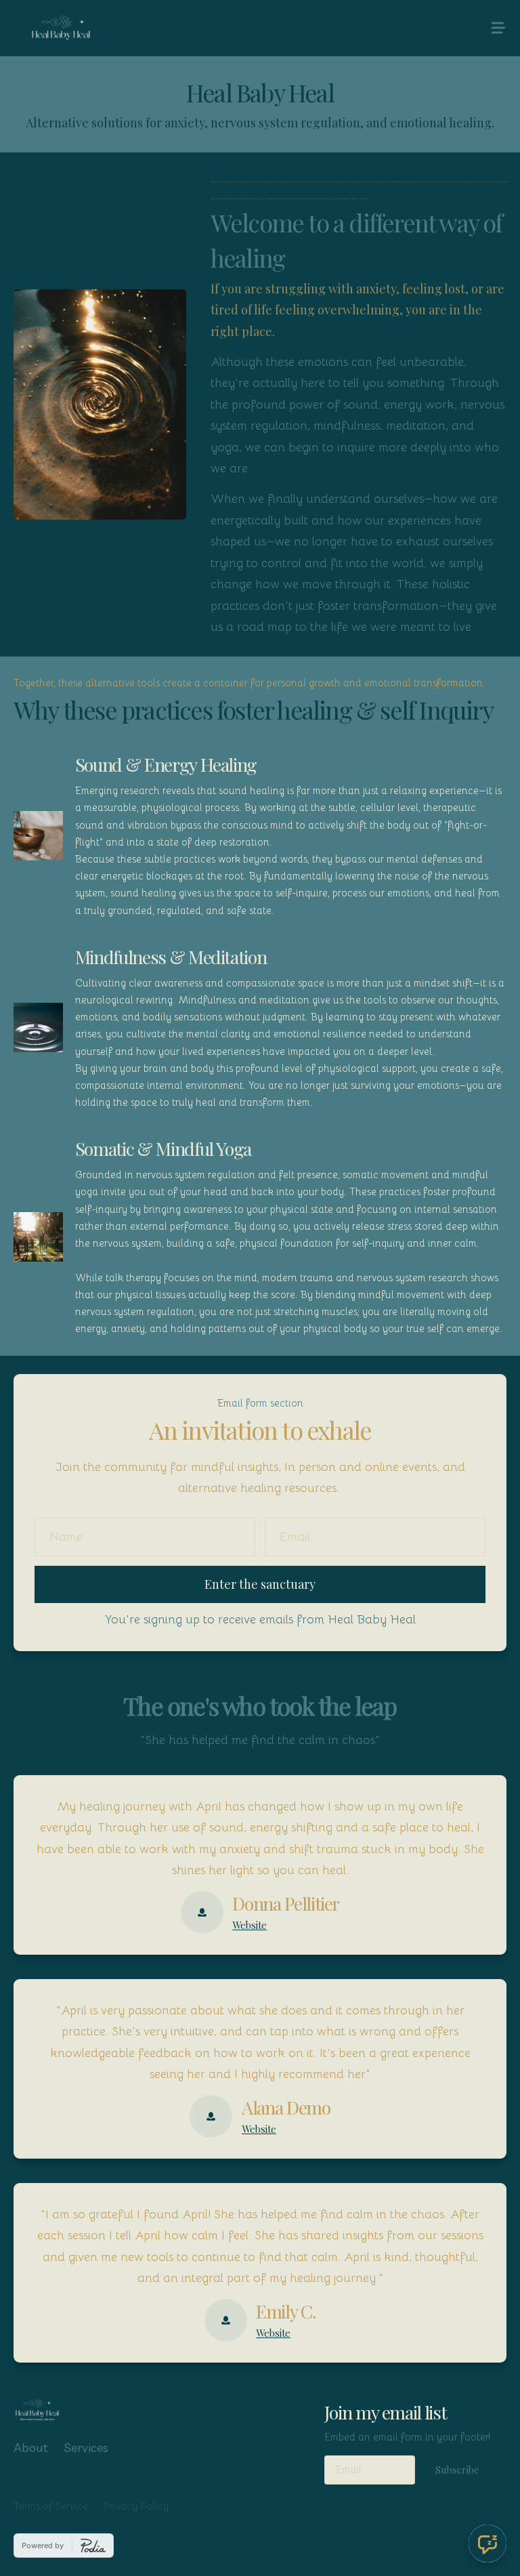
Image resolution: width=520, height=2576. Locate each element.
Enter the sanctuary (260, 1584)
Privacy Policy (136, 2506)
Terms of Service (51, 2506)
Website (250, 1925)
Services (86, 2448)
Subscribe (457, 2470)
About (31, 2448)
